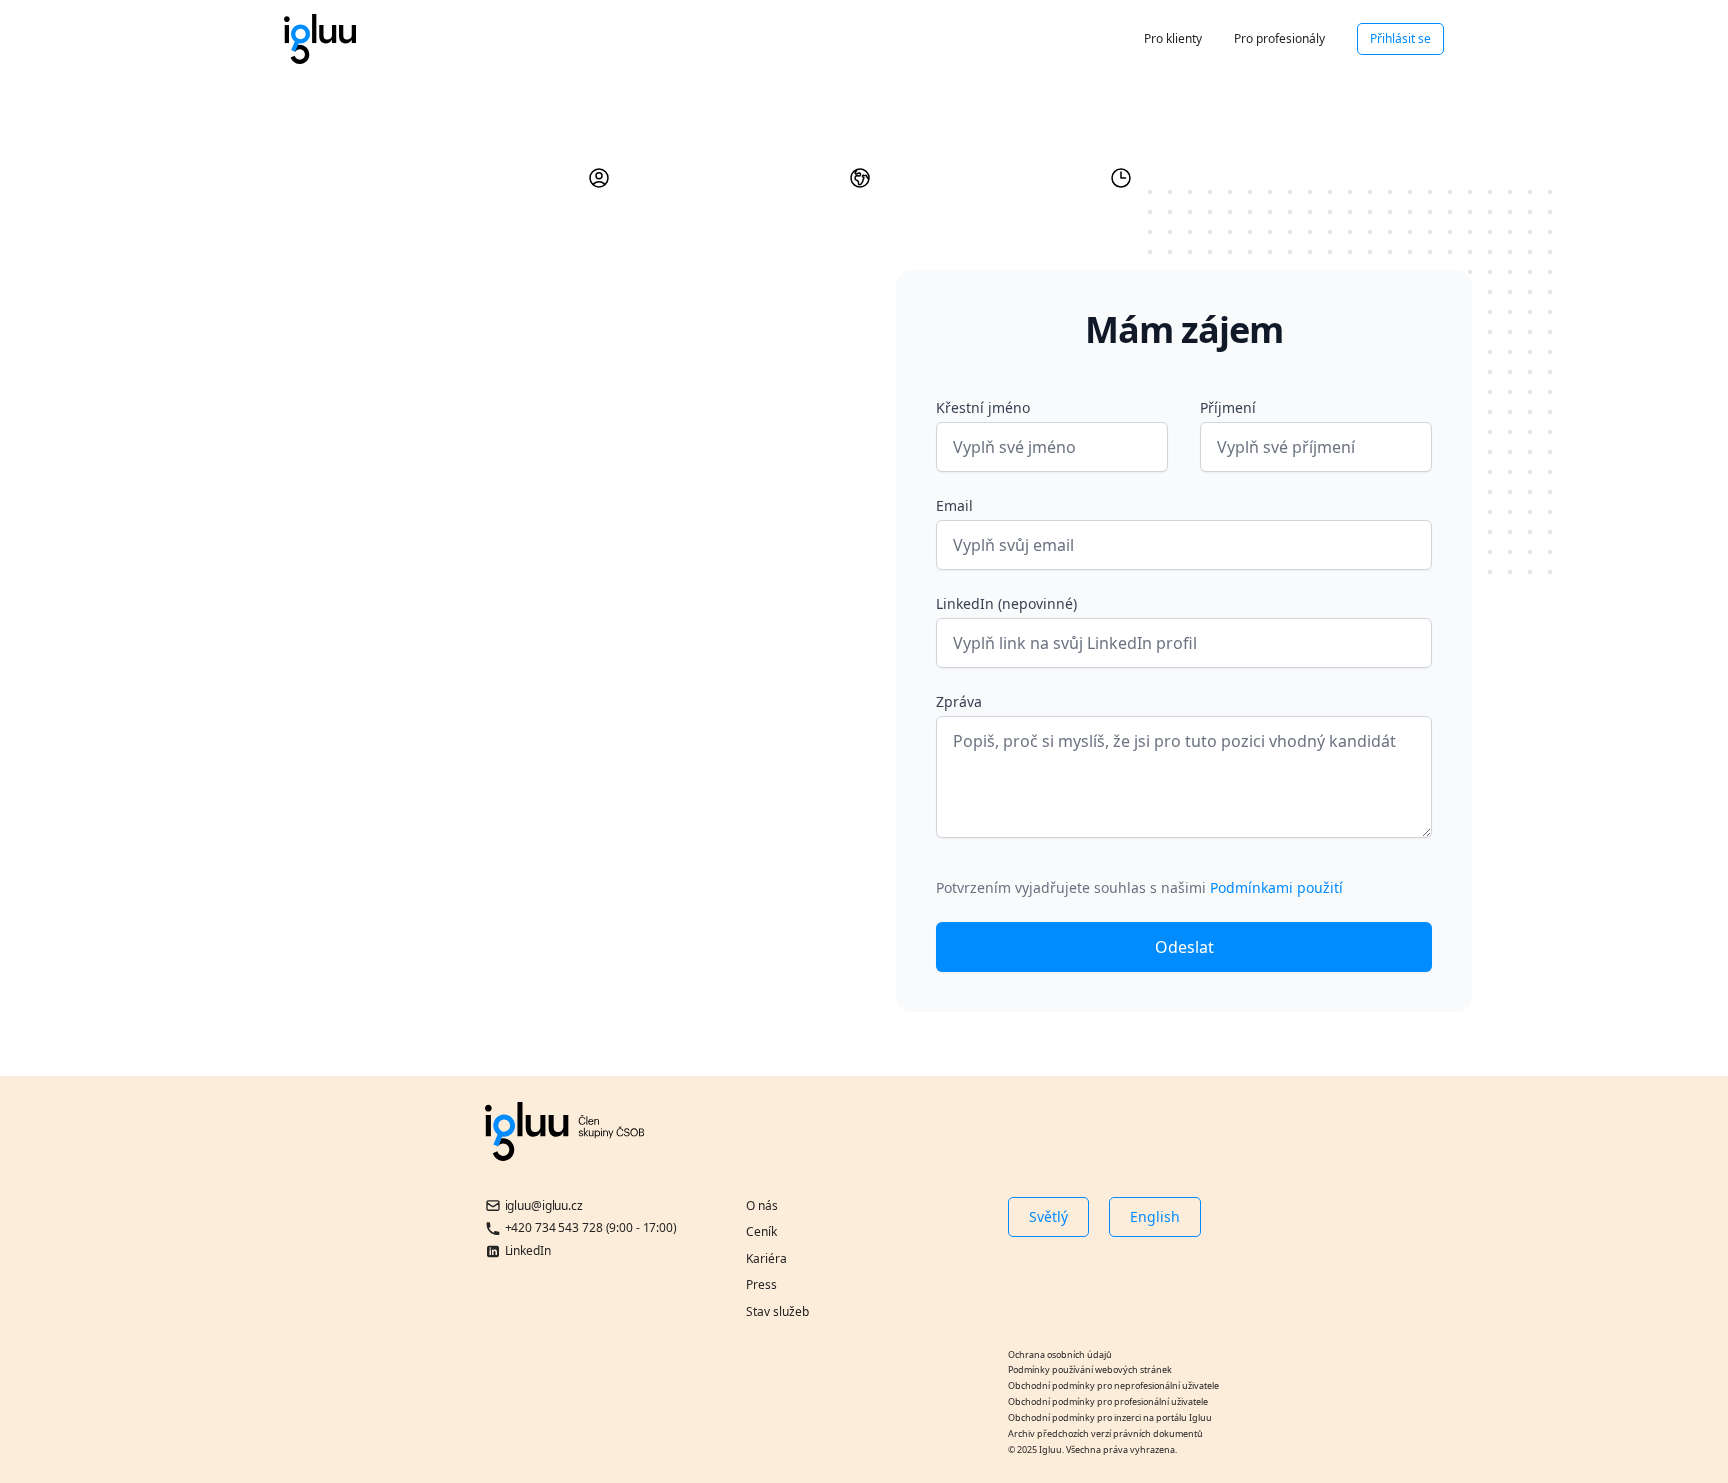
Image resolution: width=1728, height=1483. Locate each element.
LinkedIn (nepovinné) (1006, 603)
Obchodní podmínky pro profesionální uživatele (1108, 1401)
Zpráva (959, 701)
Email (954, 505)
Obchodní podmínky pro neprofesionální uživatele (1113, 1385)
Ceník (761, 1231)
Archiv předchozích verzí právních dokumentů (1105, 1433)
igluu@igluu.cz (544, 1205)
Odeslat (1184, 947)
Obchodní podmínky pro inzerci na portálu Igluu (1110, 1417)
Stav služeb (777, 1311)
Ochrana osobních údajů (1060, 1354)
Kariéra (766, 1258)
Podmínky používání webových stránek (1090, 1369)
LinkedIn (528, 1250)
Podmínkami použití (1276, 887)
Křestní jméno (983, 407)
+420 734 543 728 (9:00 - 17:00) (591, 1227)
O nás (762, 1205)
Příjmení (1228, 407)
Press (761, 1284)
